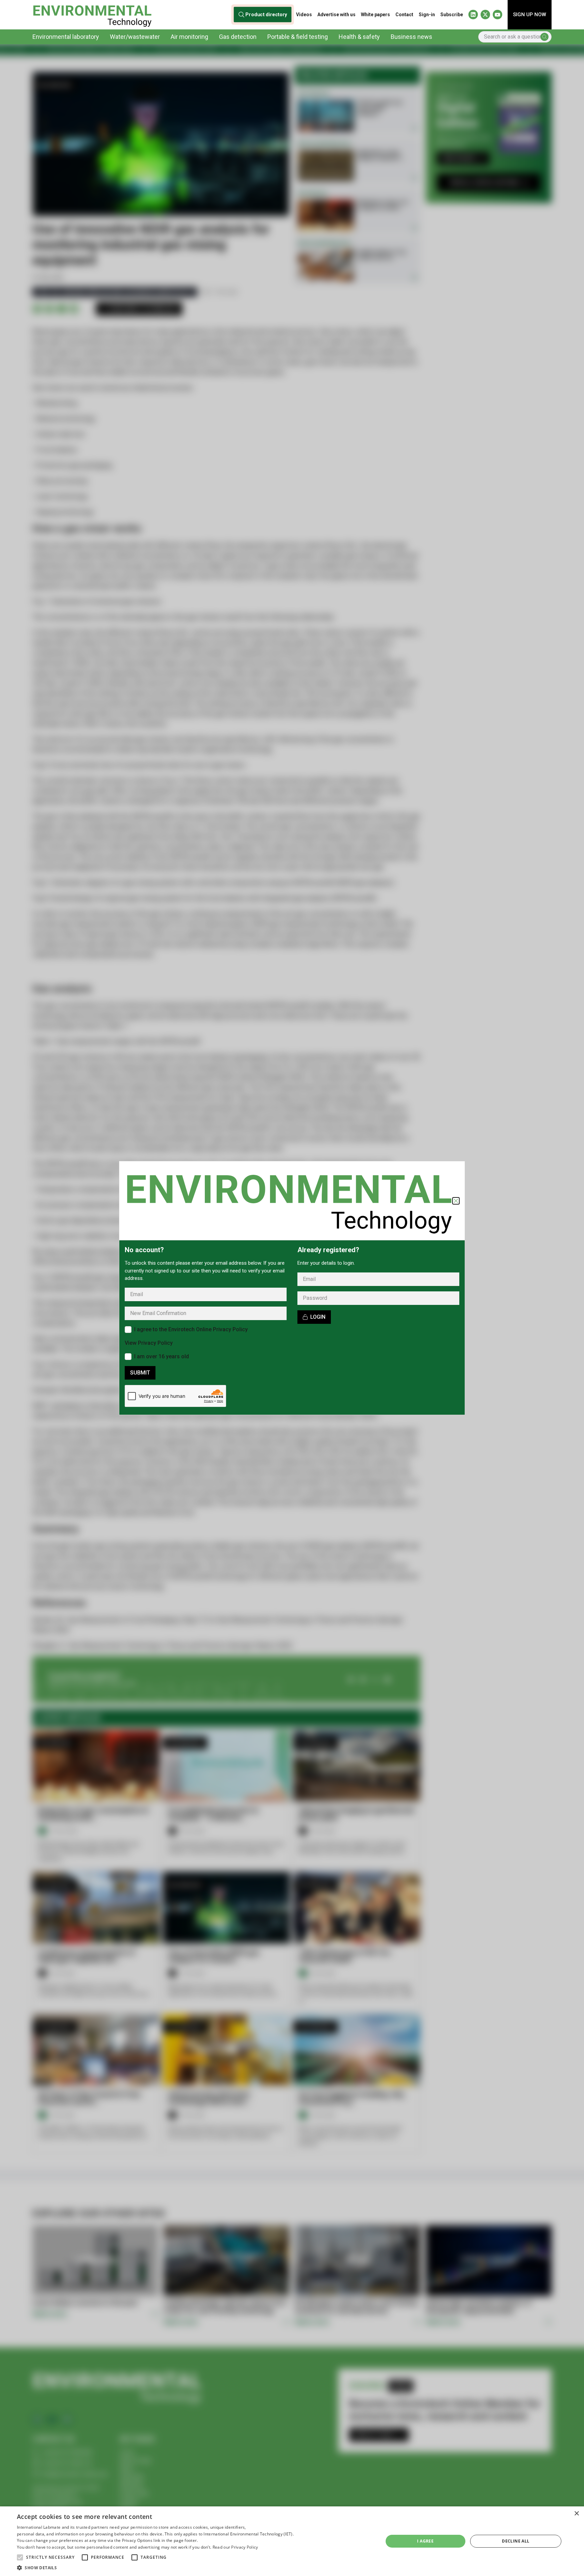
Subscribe (452, 15)
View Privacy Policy (149, 1343)
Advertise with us (336, 15)
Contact (404, 15)
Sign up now (530, 15)
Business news (411, 37)
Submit (140, 1373)
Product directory (266, 15)
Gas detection (238, 37)
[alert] (23, 2571)
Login (318, 1317)
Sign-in (427, 15)
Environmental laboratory (66, 37)
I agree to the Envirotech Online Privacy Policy (191, 1329)
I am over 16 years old (162, 1356)
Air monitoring (189, 37)
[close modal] (456, 1201)
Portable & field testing (298, 37)
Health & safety (359, 37)
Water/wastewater (135, 37)
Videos (304, 15)
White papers (375, 15)
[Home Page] (92, 15)
